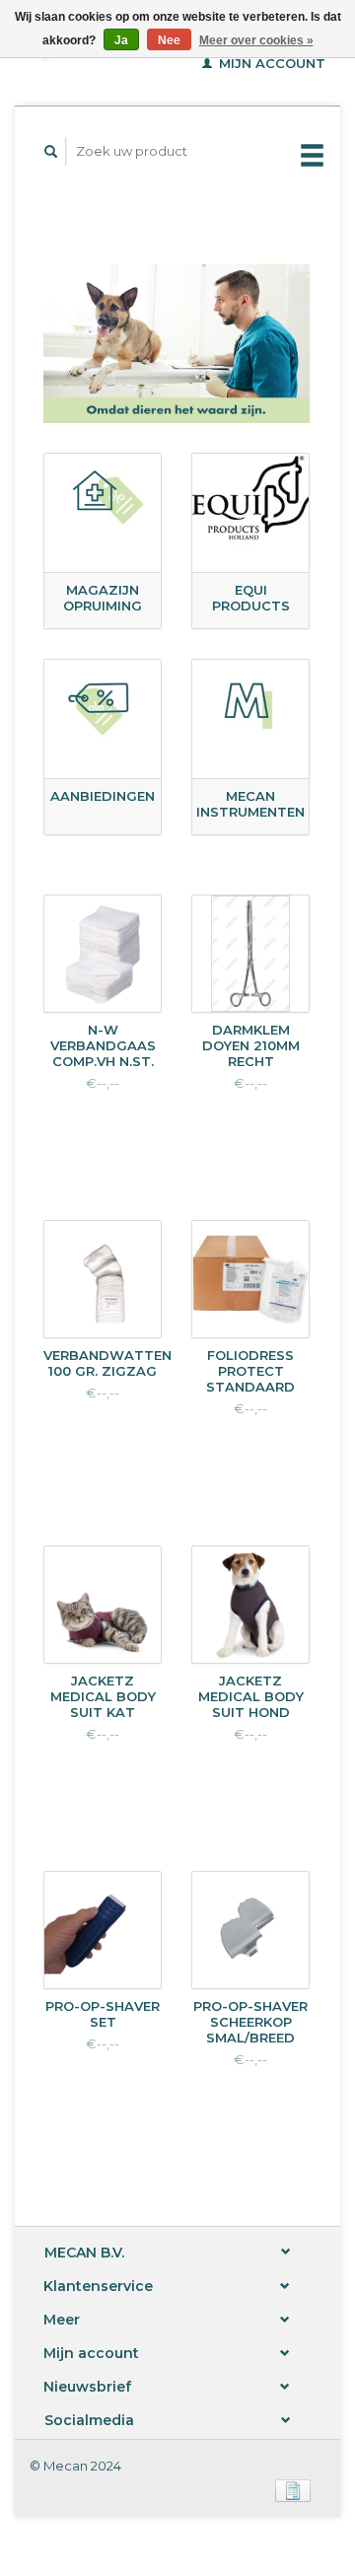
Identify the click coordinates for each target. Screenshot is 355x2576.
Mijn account (270, 63)
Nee (169, 40)
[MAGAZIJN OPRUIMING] (103, 500)
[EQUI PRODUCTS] (250, 500)
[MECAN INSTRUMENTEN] (250, 706)
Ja (121, 40)
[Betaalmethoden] (293, 2489)
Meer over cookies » (256, 40)
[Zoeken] (51, 151)
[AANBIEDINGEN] (103, 706)
